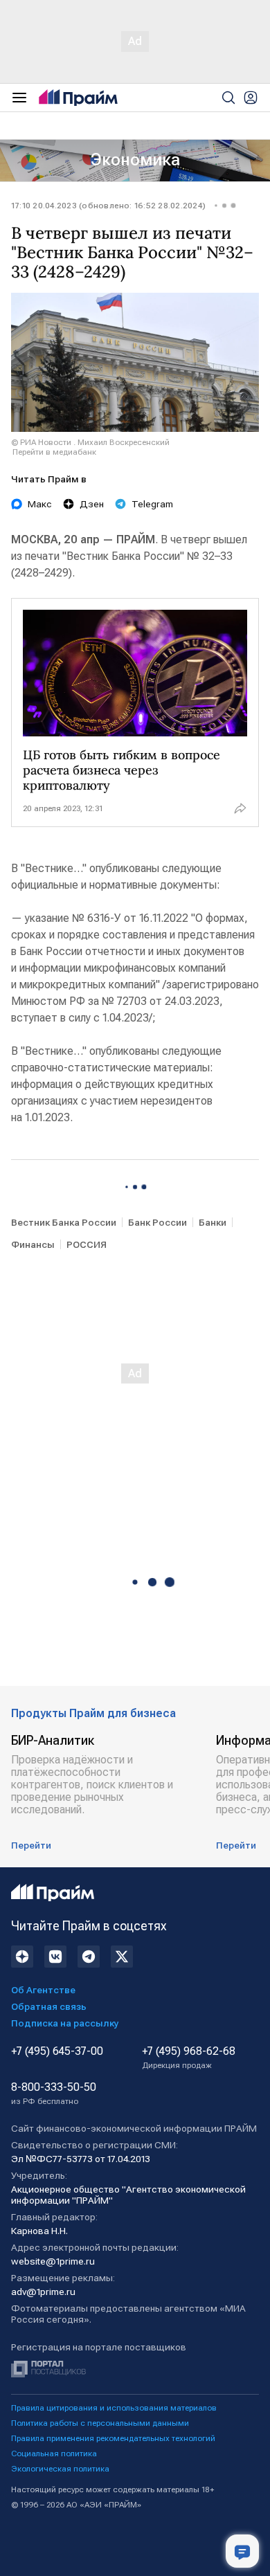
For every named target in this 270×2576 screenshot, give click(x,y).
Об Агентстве (43, 1990)
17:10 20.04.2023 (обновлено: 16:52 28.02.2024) (108, 206)
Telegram (152, 504)
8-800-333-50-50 (54, 2094)
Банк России (157, 1222)
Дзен (92, 504)
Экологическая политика (60, 2469)
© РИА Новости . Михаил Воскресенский (90, 442)
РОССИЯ (87, 1244)
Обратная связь (49, 2006)
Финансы (33, 1244)
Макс (40, 504)
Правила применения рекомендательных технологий (113, 2438)
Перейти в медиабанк (54, 452)
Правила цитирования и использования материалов (114, 2408)
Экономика (135, 160)
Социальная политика (54, 2453)
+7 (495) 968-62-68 (189, 2058)
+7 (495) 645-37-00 (57, 2051)
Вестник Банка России (64, 1222)
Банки (213, 1222)
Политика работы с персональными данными (100, 2423)
